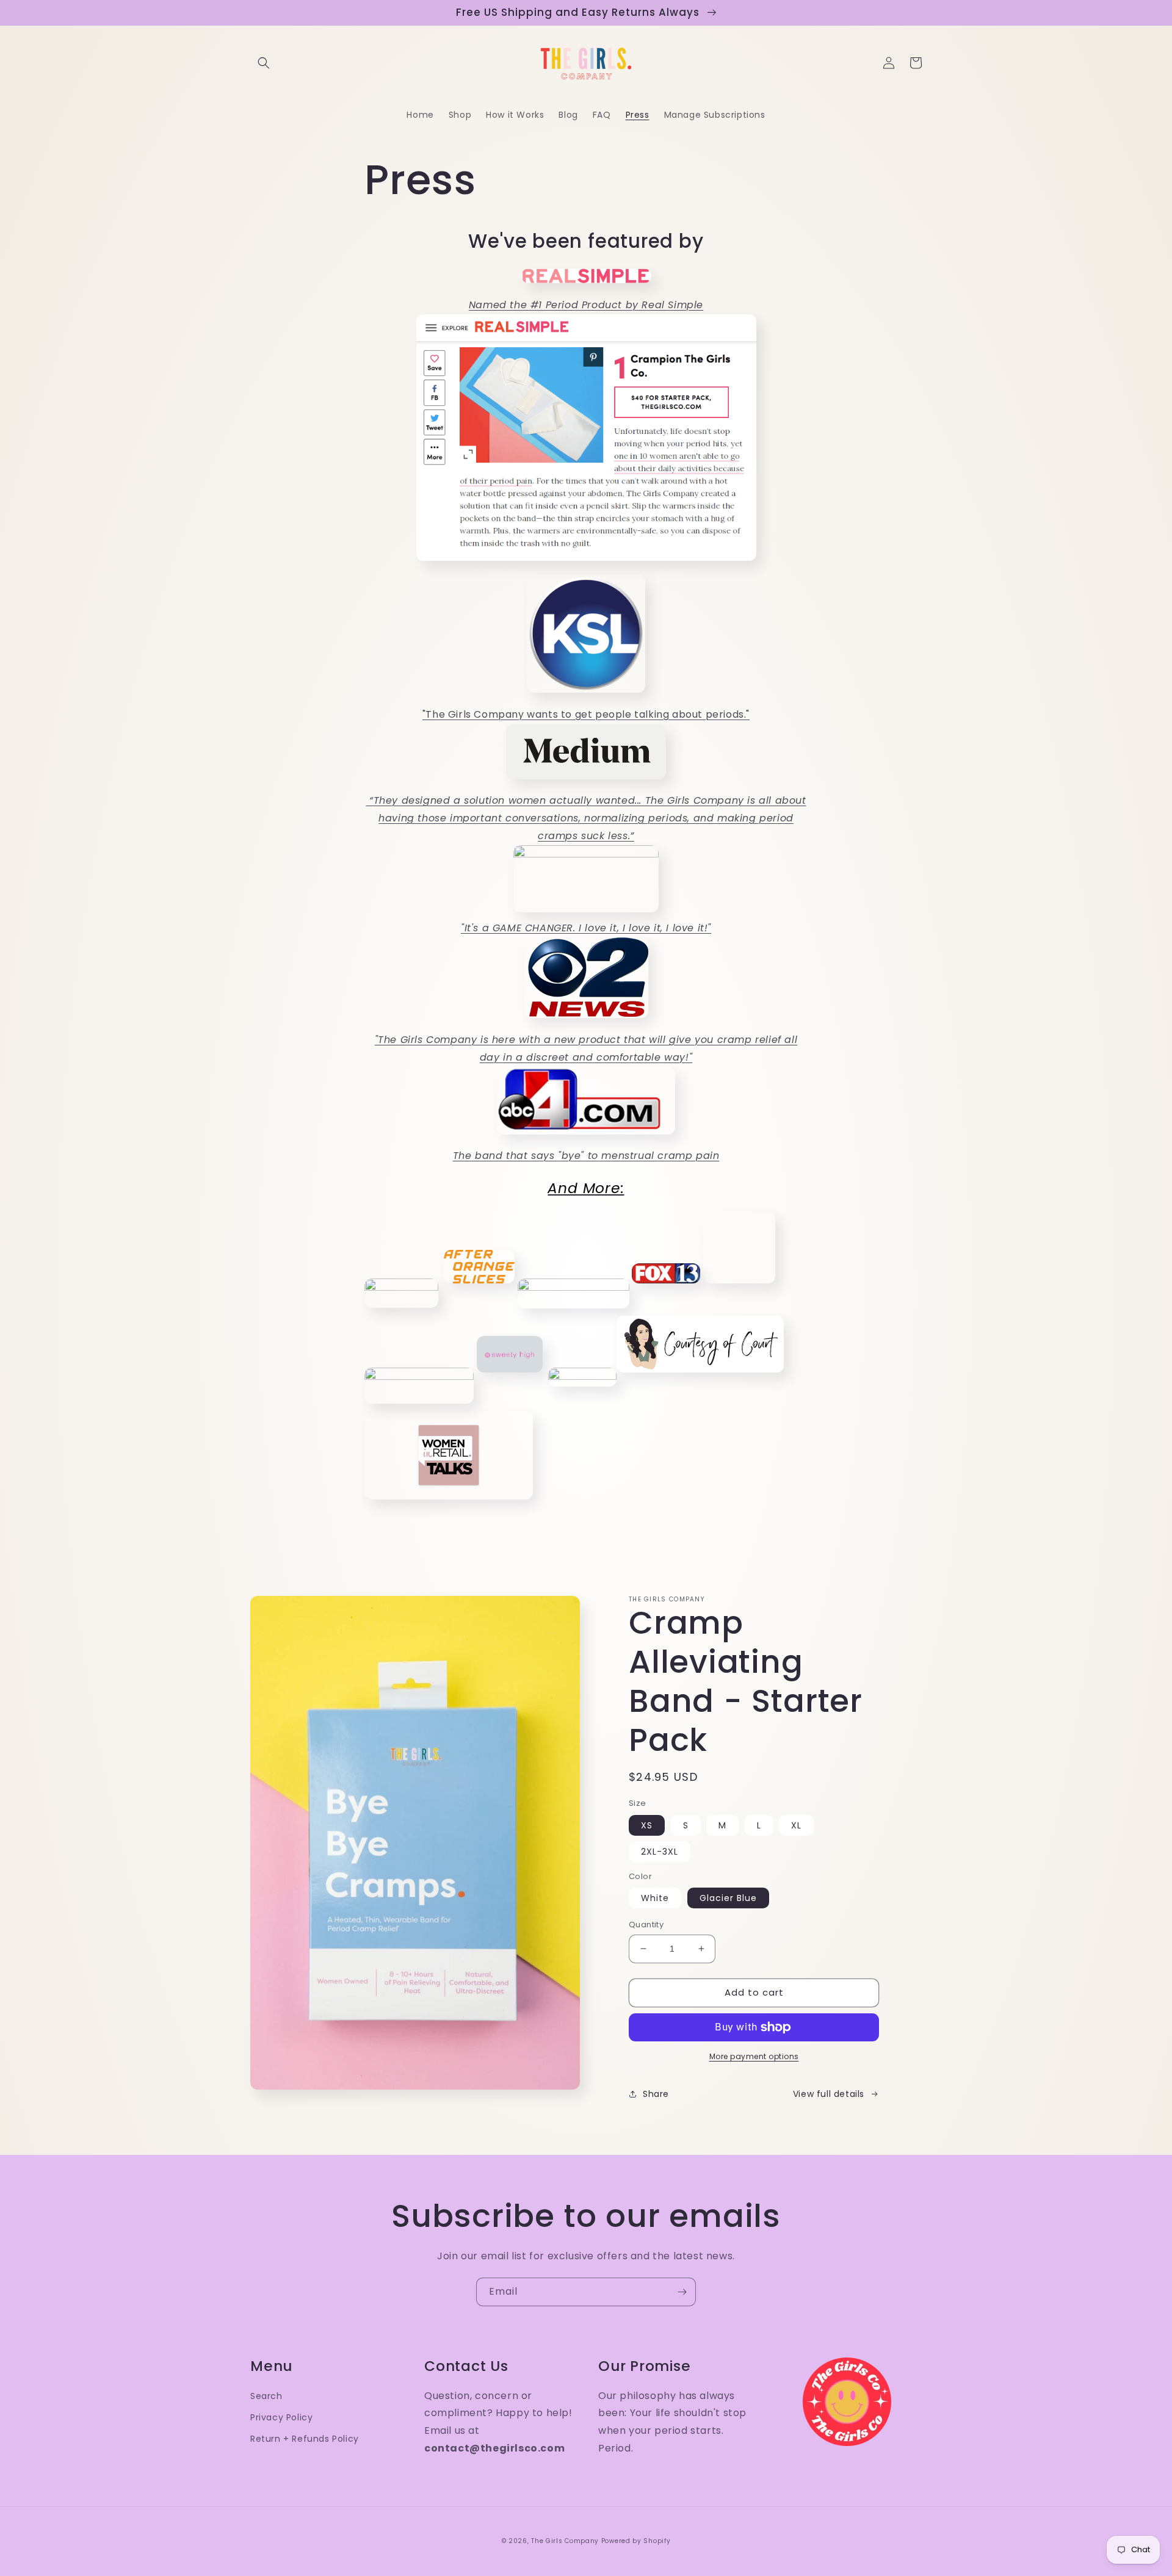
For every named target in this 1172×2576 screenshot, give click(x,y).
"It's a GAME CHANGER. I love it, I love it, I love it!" (586, 928)
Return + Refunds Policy (305, 2439)
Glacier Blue (728, 1898)
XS (647, 1825)
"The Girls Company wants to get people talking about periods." (586, 714)
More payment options (754, 2056)
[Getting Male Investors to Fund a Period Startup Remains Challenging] (573, 1287)
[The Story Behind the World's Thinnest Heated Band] (419, 1376)
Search (266, 2396)
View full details (829, 2094)
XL (796, 1825)
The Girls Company (565, 2541)
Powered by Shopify (636, 2541)
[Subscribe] (682, 2292)
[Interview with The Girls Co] (510, 1376)
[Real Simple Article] (586, 565)
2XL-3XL (660, 1852)
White (655, 1898)
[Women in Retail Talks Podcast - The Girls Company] (449, 1503)
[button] (264, 63)
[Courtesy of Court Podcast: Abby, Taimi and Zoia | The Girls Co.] (700, 1376)
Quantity (646, 1925)
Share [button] (656, 2094)
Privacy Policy (281, 2417)
